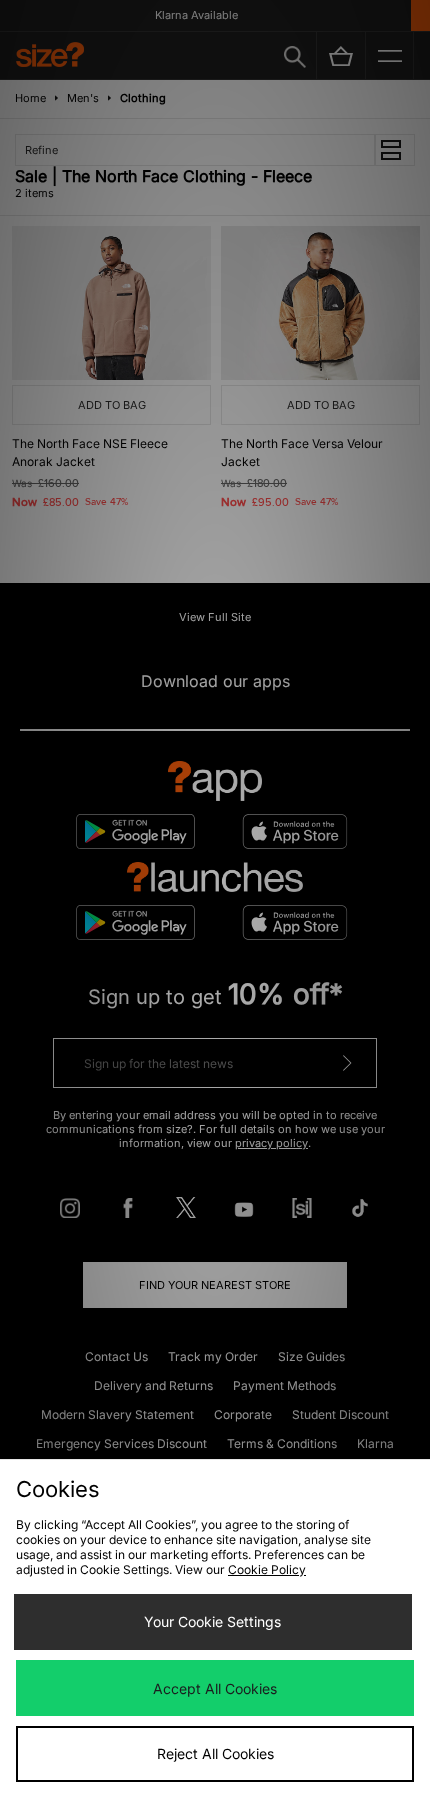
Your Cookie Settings (212, 1621)
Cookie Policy (267, 1569)
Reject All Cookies (215, 1753)
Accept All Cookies (215, 1688)
